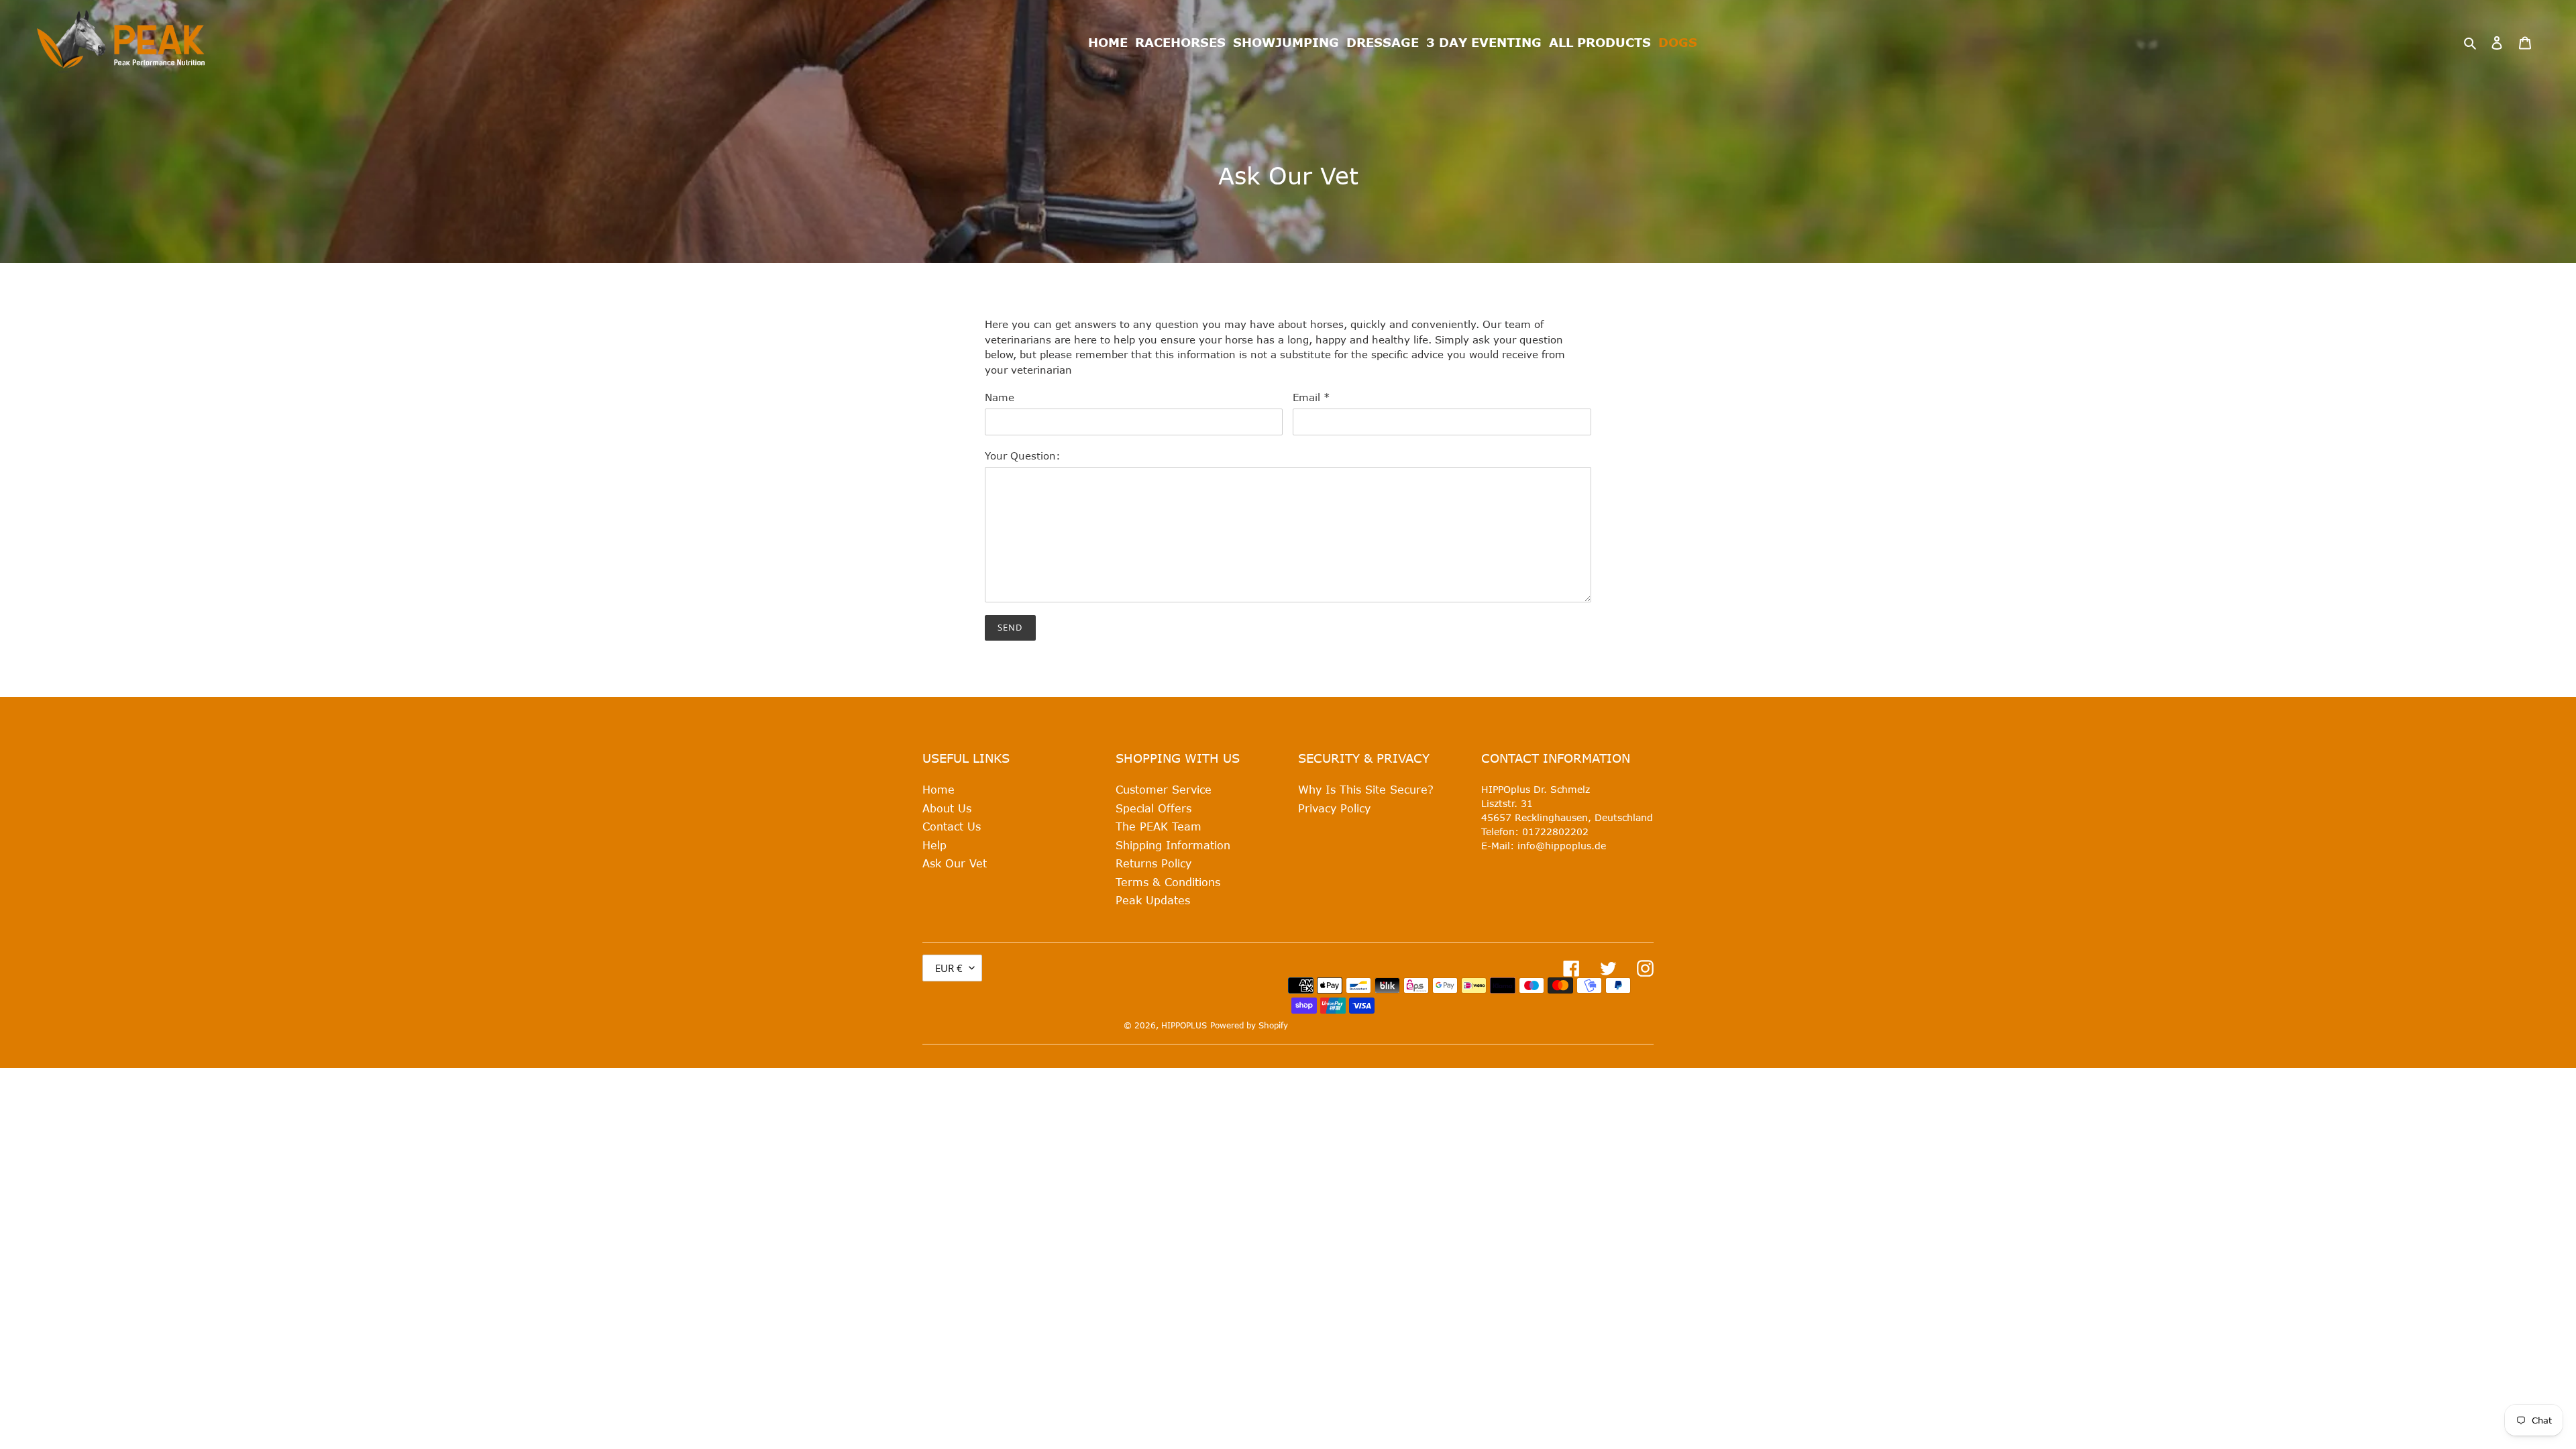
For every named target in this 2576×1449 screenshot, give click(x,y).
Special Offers (1153, 808)
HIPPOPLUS (1184, 1025)
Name (1000, 397)
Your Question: (1023, 455)
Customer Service (1164, 789)
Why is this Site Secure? (1366, 789)
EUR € (949, 968)
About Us (947, 808)
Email (1311, 397)
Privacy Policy (1334, 808)
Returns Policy (1153, 863)
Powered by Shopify (1249, 1025)
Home (938, 789)
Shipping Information (1173, 845)
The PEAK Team (1159, 826)
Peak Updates (1153, 900)
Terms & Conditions (1168, 882)
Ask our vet (955, 863)
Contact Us (952, 826)
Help (934, 845)
